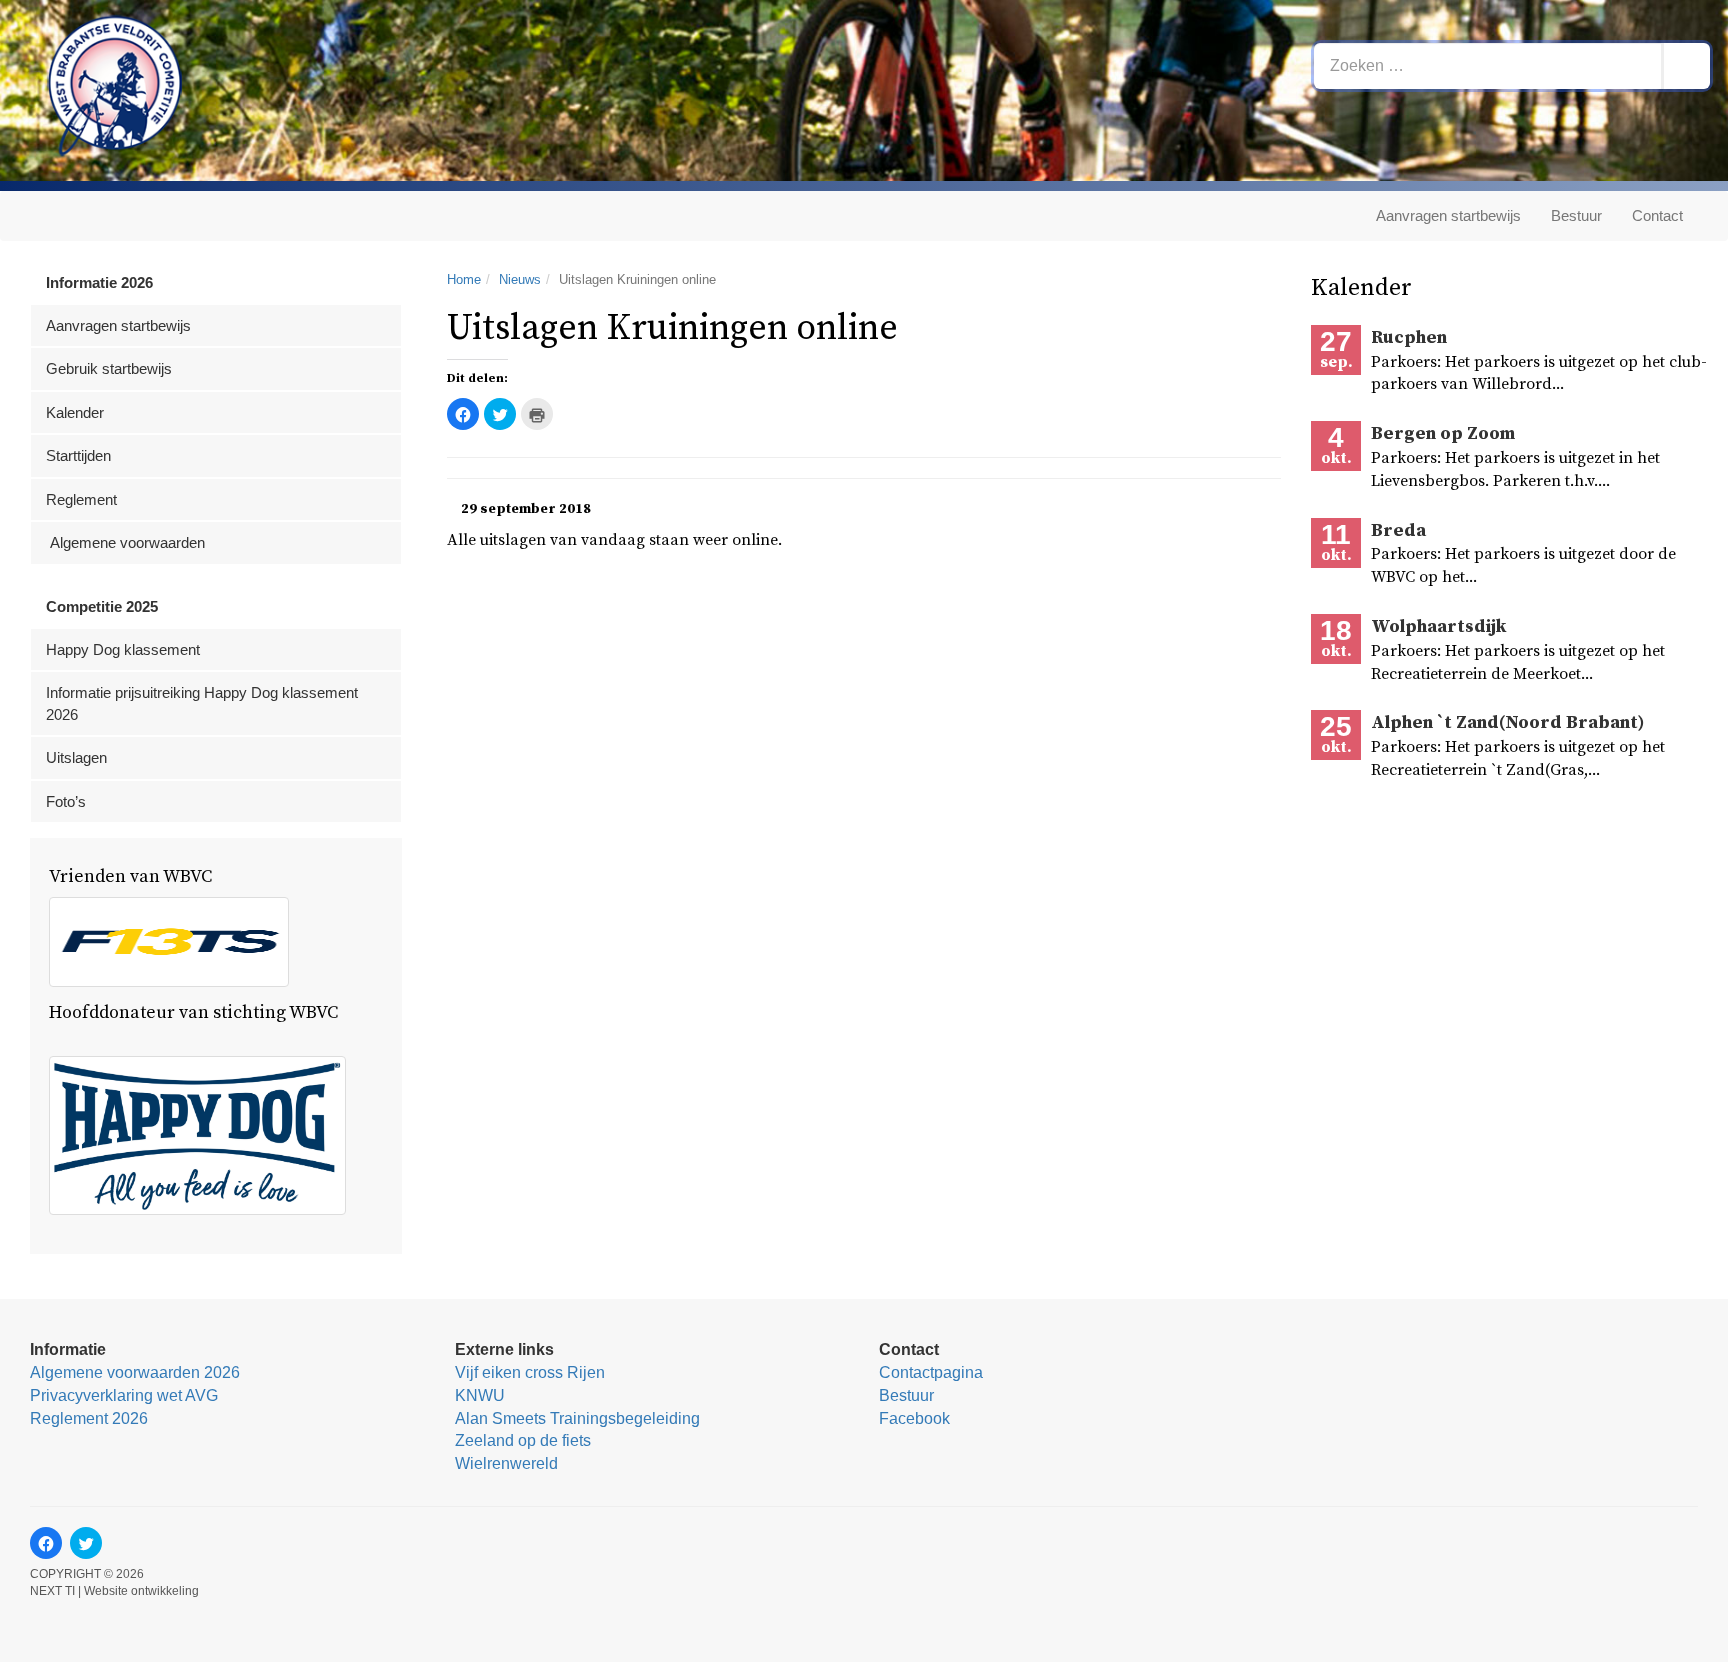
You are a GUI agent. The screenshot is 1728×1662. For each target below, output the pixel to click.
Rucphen (1409, 337)
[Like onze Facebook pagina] (46, 1543)
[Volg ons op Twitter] (86, 1543)
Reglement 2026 (89, 1418)
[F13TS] (169, 942)
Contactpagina (931, 1372)
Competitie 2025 (102, 606)
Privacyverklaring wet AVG (124, 1395)
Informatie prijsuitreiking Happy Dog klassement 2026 (202, 703)
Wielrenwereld (506, 1463)
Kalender (75, 412)
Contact (1657, 215)
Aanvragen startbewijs (1448, 215)
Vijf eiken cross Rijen (530, 1372)
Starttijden (78, 455)
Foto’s (66, 801)
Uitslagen (76, 757)
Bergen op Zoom (1443, 433)
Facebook (914, 1418)
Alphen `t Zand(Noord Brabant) (1507, 722)
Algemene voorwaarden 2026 (135, 1372)
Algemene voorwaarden (125, 542)
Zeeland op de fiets (523, 1440)
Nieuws (520, 279)
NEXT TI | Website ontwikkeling (114, 1591)
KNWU (480, 1395)
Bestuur (1576, 215)
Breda (1398, 530)
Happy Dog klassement (123, 649)
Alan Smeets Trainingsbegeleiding (577, 1418)
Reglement (81, 499)
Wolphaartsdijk (1438, 626)
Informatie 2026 (99, 282)
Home (464, 279)
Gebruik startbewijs (109, 368)
